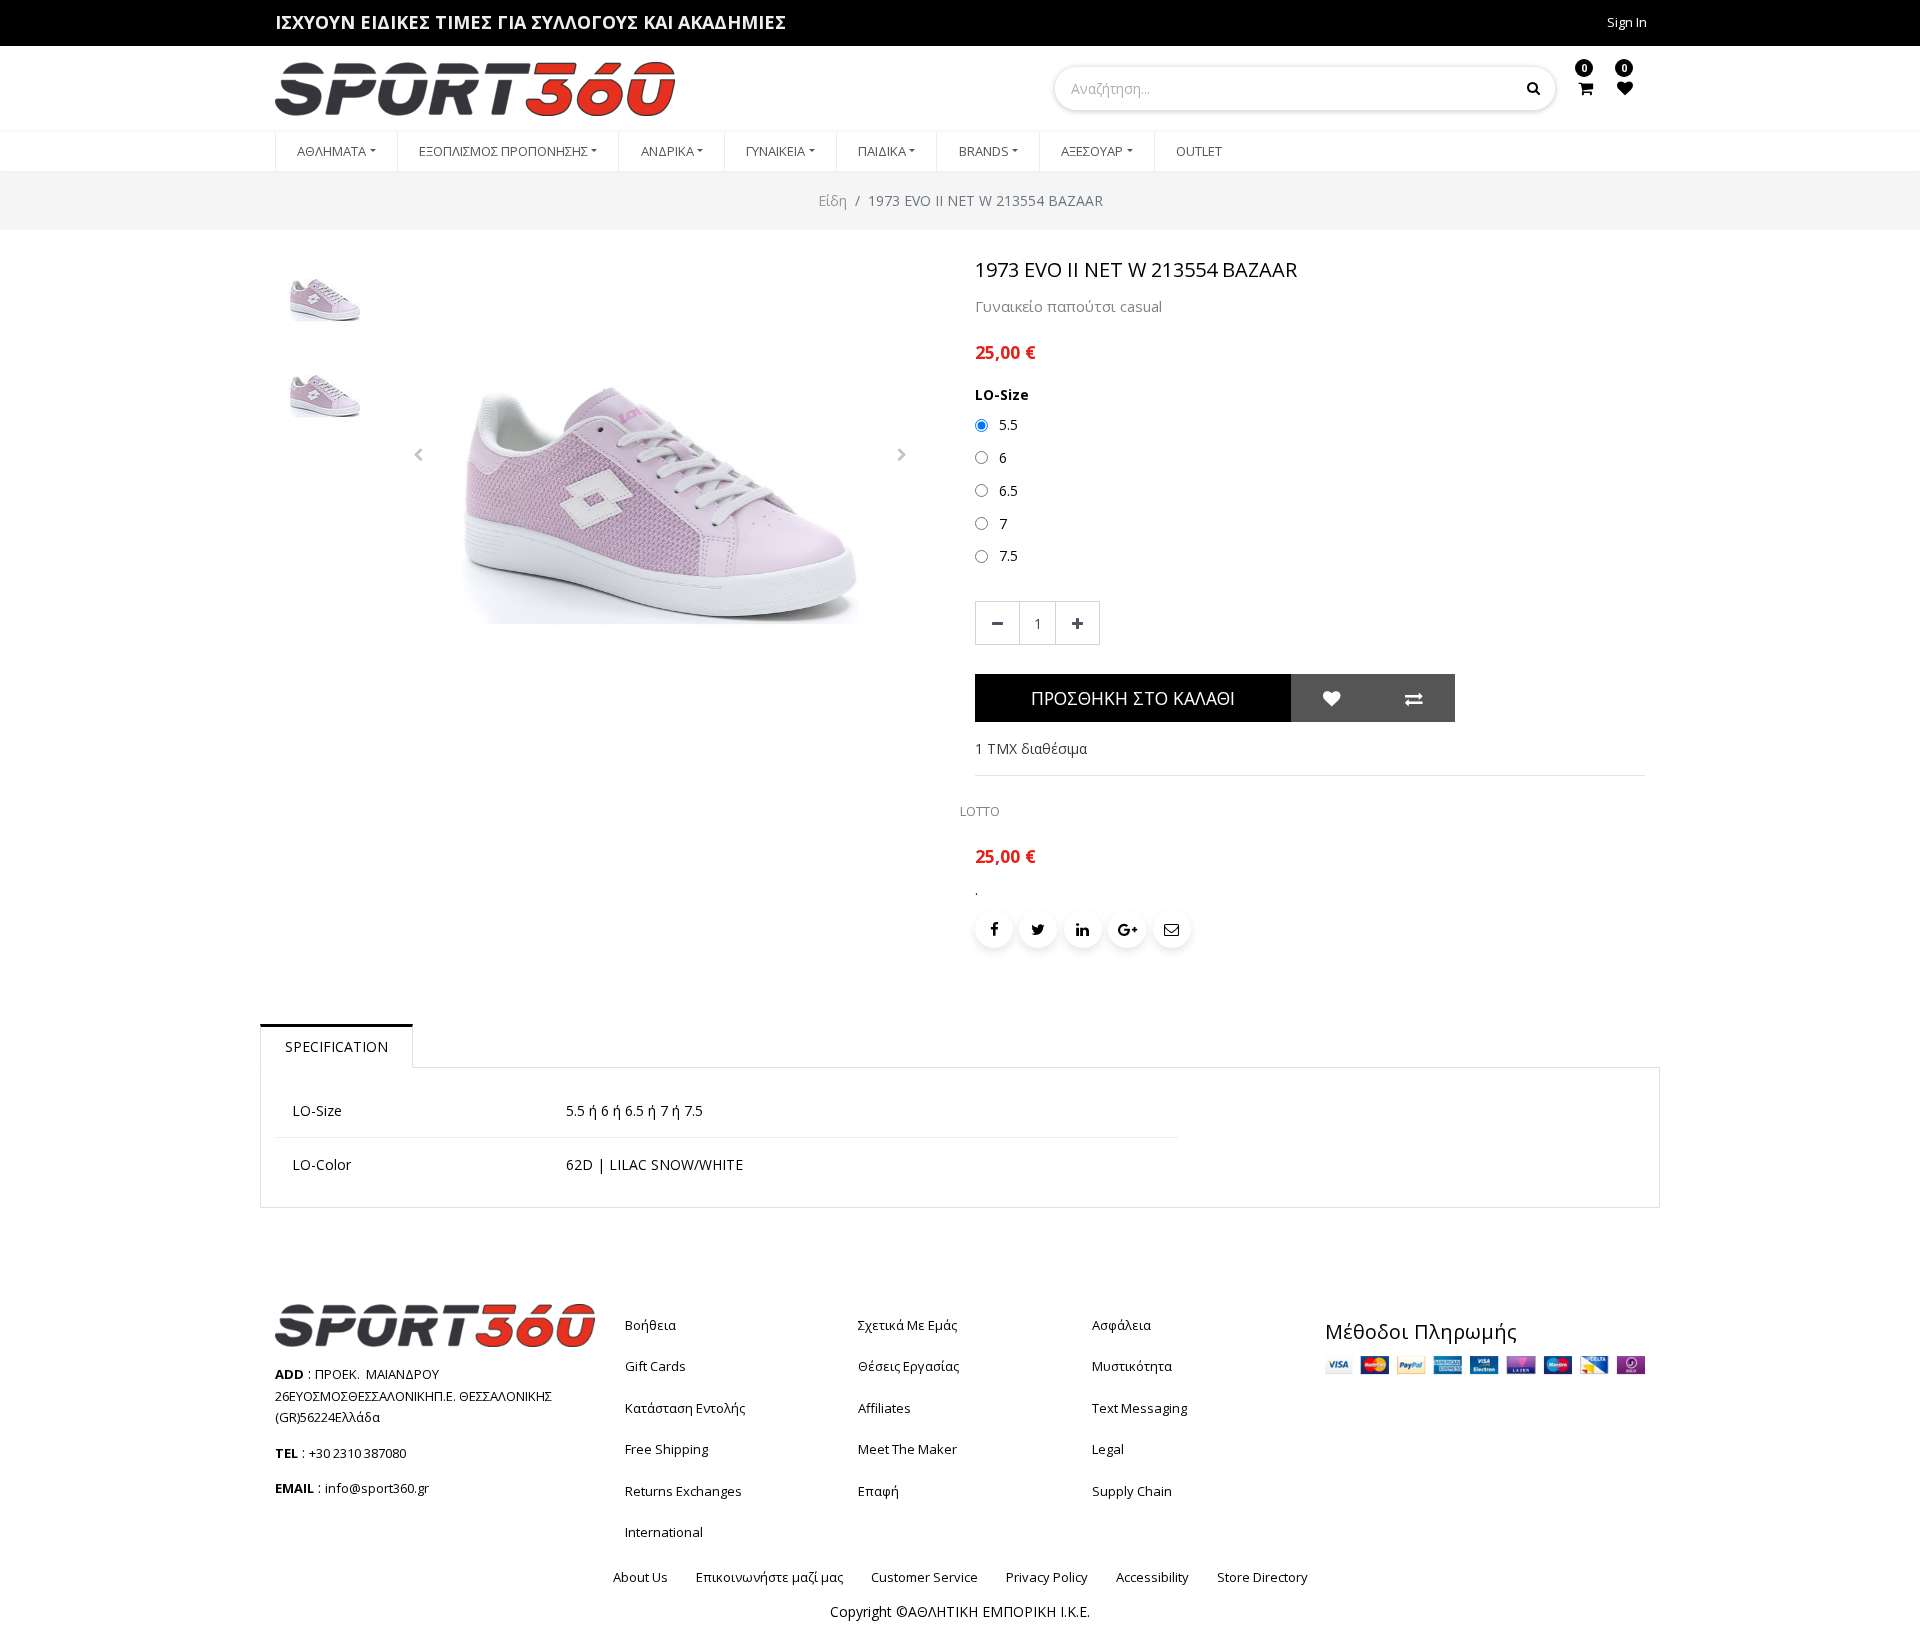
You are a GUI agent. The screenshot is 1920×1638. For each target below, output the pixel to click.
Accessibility (1152, 1577)
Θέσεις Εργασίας (908, 1366)
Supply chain (1132, 1491)
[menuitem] (336, 152)
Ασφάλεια (1121, 1325)
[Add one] (1077, 623)
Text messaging (1139, 1408)
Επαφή (878, 1491)
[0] (1585, 88)
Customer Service (924, 1577)
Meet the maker (907, 1449)
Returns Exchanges (683, 1491)
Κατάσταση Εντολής (685, 1408)
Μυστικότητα (1132, 1366)
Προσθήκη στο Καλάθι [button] (1133, 698)
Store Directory (1262, 1577)
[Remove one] (997, 623)
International (664, 1532)
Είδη (832, 200)
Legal (1108, 1449)
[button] (418, 455)
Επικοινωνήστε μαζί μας (769, 1577)
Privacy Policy (1047, 1577)
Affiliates (884, 1408)
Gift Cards (655, 1366)
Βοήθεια (650, 1325)
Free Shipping (666, 1449)
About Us (640, 1577)
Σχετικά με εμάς (907, 1325)
